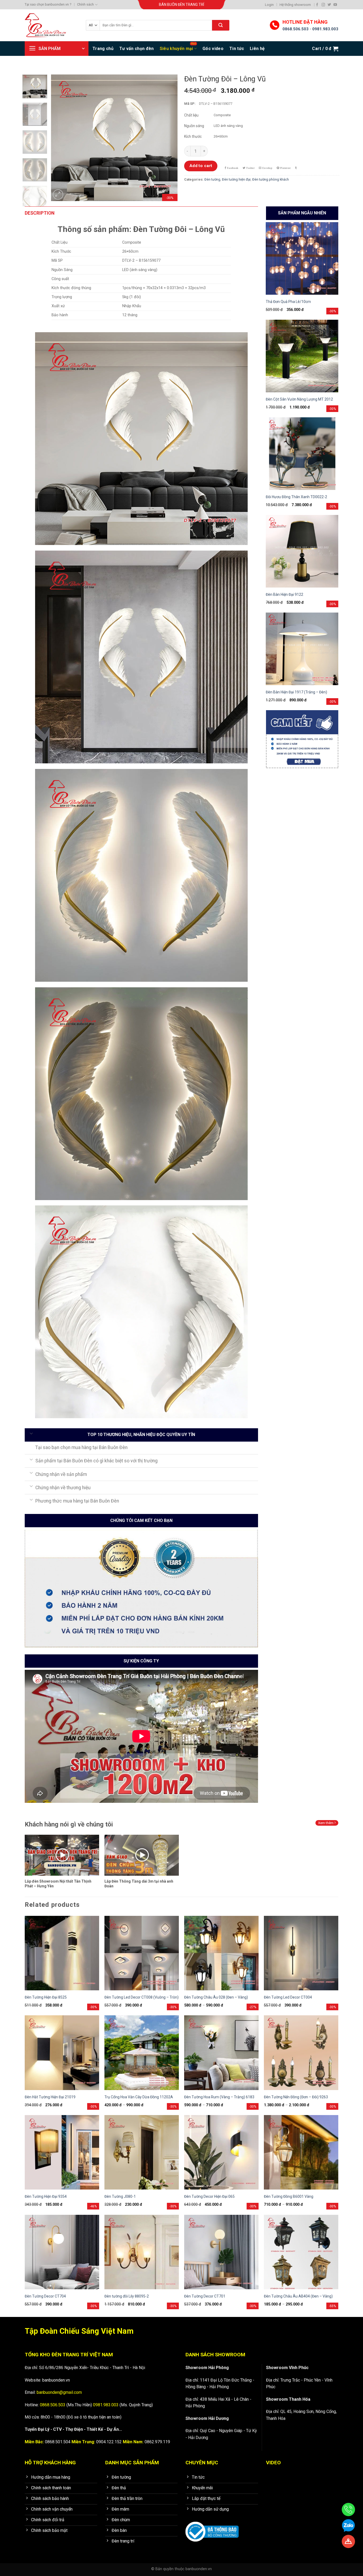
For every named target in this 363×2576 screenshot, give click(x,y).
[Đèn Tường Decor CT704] (62, 2252)
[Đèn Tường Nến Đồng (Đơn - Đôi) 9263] (301, 2053)
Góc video (213, 49)
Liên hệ (257, 49)
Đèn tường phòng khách (271, 179)
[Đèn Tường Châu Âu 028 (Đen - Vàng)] (221, 1953)
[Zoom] (58, 195)
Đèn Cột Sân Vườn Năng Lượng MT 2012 (299, 399)
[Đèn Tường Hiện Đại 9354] (62, 2152)
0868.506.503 (296, 29)
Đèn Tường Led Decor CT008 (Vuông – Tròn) (142, 1997)
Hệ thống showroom (295, 5)
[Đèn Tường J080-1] (142, 2152)
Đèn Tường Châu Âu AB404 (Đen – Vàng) (298, 2296)
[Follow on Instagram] (323, 5)
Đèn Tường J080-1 (120, 2196)
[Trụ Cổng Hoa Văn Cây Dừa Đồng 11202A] (142, 2053)
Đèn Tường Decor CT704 (45, 2296)
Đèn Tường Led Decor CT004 (288, 1997)
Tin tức (237, 49)
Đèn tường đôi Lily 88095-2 (127, 2296)
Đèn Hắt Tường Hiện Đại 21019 (50, 2097)
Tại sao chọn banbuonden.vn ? (48, 4)
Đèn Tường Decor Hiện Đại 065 (209, 2196)
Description (40, 213)
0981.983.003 (325, 29)
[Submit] (221, 25)
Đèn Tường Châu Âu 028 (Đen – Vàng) (216, 1997)
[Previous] (60, 138)
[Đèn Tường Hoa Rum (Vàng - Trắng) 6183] (221, 2053)
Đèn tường (212, 179)
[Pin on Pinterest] (284, 168)
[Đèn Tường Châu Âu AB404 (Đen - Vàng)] (301, 2252)
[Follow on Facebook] (317, 5)
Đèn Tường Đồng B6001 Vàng (289, 2196)
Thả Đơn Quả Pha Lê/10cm (288, 302)
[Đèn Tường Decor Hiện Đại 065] (221, 2152)
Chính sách (85, 4)
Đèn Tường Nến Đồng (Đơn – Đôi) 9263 (296, 2097)
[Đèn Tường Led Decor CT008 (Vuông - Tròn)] (142, 1953)
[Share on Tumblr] (296, 168)
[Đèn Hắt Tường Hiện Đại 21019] (62, 2053)
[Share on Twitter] (249, 168)
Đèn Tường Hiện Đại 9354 (46, 2196)
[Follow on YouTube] (335, 5)
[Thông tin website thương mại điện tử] (212, 2528)
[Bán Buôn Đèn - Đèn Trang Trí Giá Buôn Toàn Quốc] (51, 25)
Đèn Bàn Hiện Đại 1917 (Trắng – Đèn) (296, 692)
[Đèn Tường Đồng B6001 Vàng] (301, 2152)
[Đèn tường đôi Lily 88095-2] (142, 2252)
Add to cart (201, 166)
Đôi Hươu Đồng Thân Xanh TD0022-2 (296, 497)
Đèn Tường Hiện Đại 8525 (46, 1997)
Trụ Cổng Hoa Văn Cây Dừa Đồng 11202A (139, 2097)
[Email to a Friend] (266, 168)
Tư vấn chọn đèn (137, 49)
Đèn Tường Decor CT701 (205, 2296)
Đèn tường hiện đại (236, 179)
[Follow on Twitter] (329, 5)
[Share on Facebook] (231, 168)
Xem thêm (326, 1823)
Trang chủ (103, 49)
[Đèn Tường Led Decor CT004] (301, 1953)
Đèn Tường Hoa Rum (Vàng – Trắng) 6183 (219, 2097)
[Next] (168, 138)
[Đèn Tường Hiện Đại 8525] (62, 1953)
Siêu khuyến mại (176, 49)
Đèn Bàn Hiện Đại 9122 (284, 594)
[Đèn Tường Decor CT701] (221, 2252)
